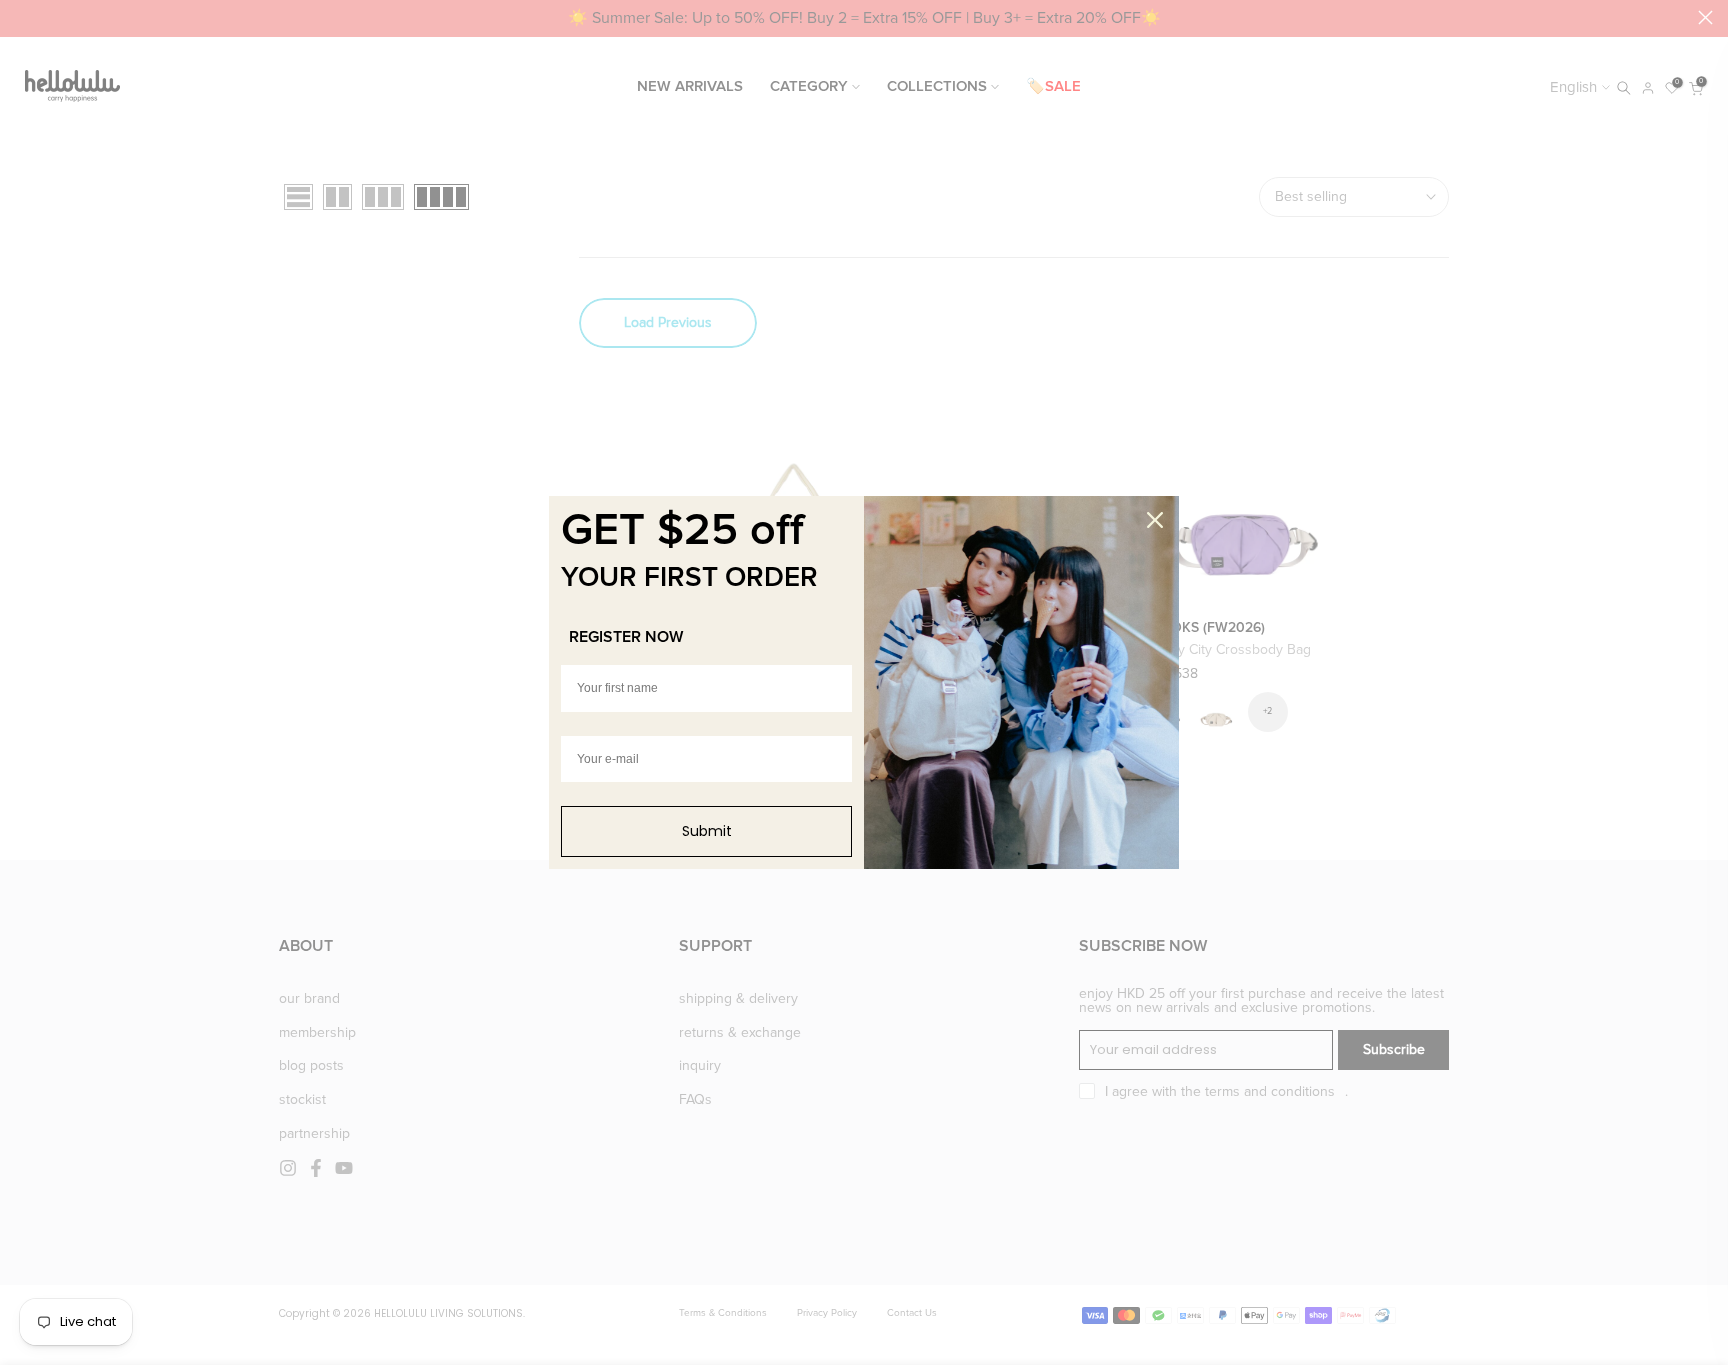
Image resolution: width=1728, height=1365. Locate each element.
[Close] (1155, 520)
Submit (707, 831)
